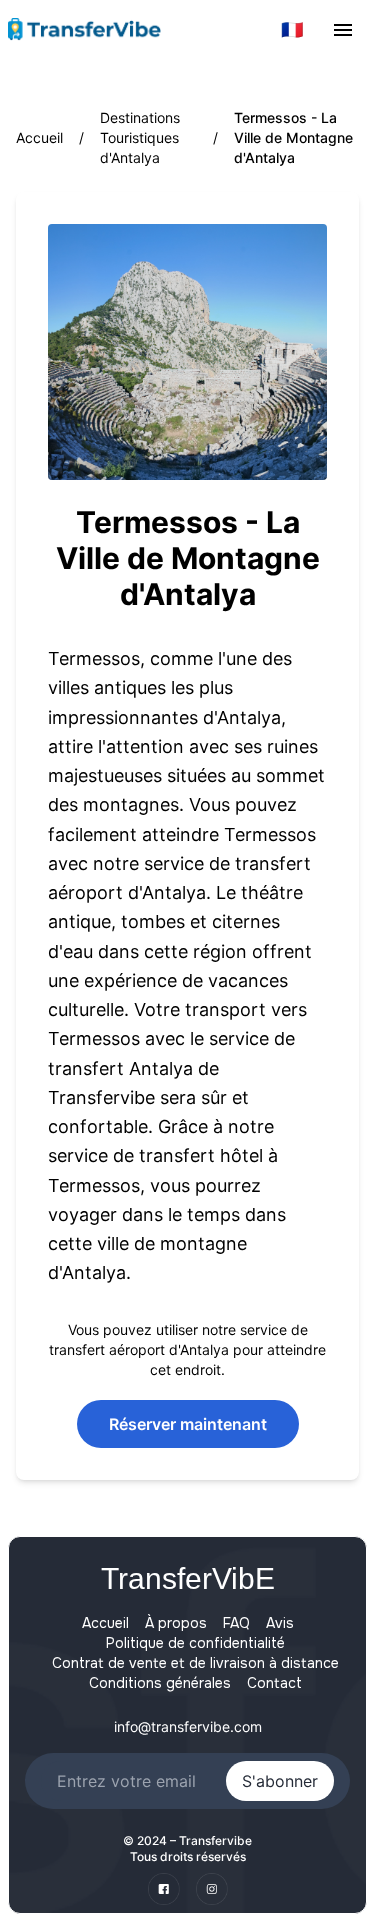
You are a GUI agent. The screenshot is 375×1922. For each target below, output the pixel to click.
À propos (176, 1623)
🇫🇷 (292, 29)
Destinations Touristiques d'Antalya (140, 137)
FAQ (236, 1623)
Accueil (39, 137)
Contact (274, 1683)
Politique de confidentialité (195, 1643)
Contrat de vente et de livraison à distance (195, 1663)
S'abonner (280, 1781)
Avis (280, 1623)
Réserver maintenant (188, 1424)
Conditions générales (160, 1683)
